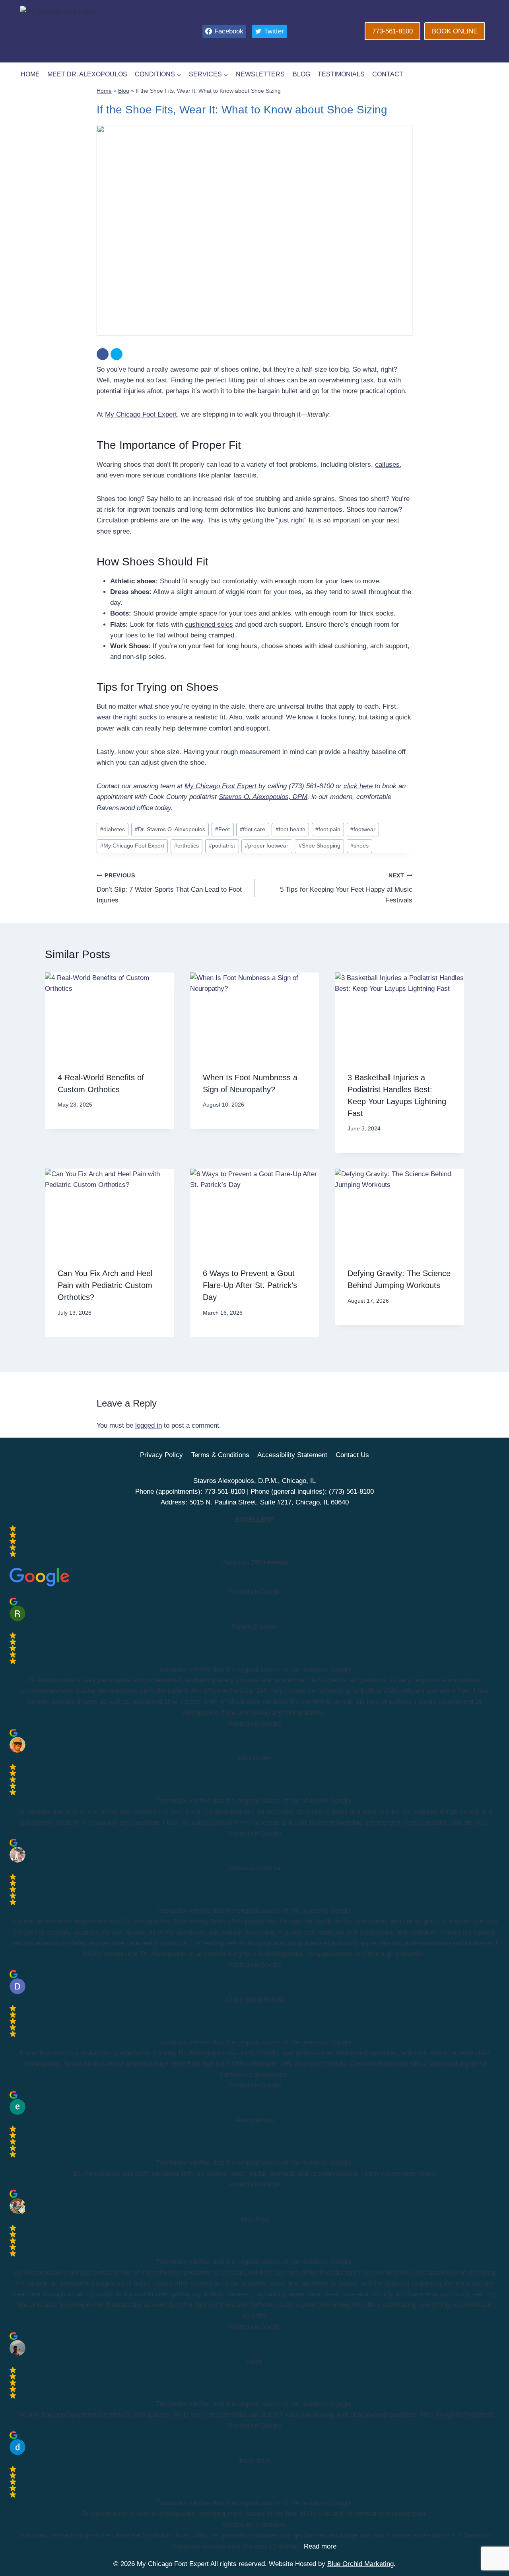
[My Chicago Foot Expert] (92, 31)
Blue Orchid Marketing (360, 2564)
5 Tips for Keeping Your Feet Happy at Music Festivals (346, 888)
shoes (359, 846)
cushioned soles (209, 625)
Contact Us (352, 1455)
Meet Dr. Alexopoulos (87, 74)
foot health (290, 829)
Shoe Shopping (320, 846)
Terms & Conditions (220, 1455)
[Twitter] (117, 354)
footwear (363, 829)
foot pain (328, 829)
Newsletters (260, 74)
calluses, (388, 465)
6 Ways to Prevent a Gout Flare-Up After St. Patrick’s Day (250, 1285)
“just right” (291, 520)
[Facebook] (103, 354)
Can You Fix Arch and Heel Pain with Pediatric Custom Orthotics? (105, 1285)
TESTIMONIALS (341, 74)
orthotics (187, 846)
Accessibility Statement (292, 1455)
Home (30, 74)
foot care (253, 829)
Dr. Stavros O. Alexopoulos (170, 829)
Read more (320, 2546)
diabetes (113, 829)
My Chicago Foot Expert (141, 414)
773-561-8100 (392, 31)
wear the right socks (127, 717)
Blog (301, 74)
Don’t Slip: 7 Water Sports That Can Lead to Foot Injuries (169, 888)
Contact (388, 74)
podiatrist (222, 846)
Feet (222, 829)
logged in (149, 1425)
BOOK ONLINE (455, 31)
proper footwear (267, 846)
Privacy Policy (161, 1455)
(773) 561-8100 (351, 1492)
